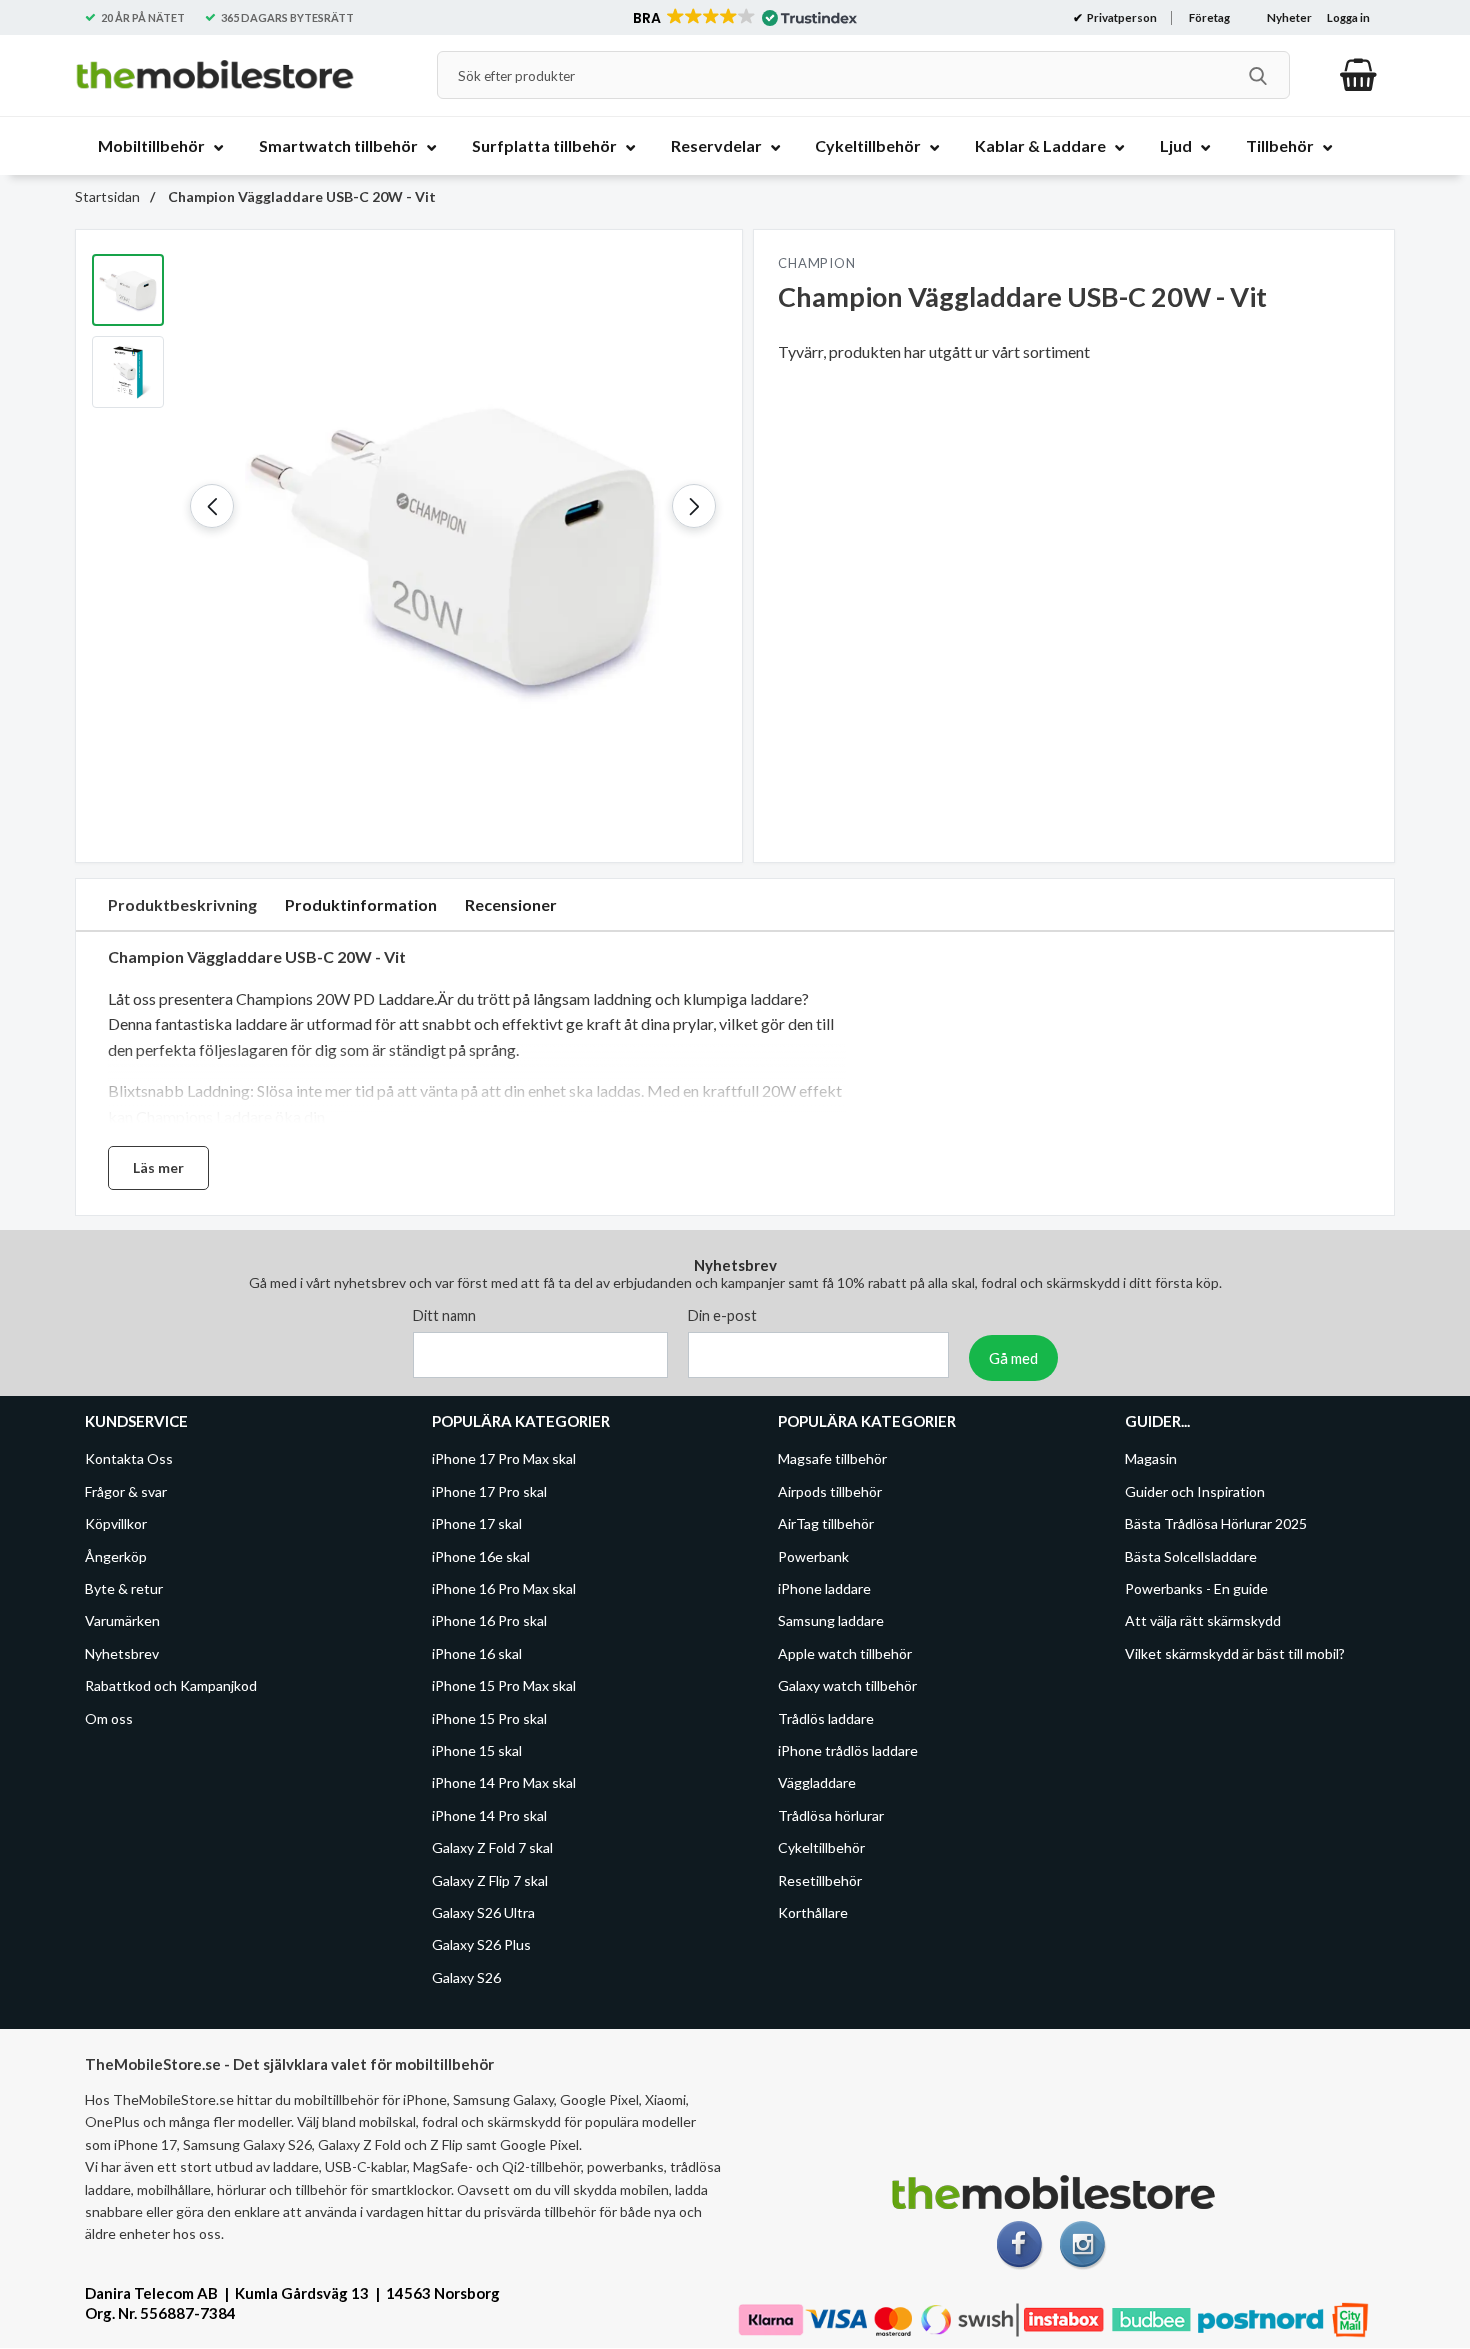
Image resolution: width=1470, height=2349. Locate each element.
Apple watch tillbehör (845, 1653)
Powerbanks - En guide (1196, 1588)
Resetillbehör (820, 1880)
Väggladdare (817, 1783)
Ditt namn (444, 1316)
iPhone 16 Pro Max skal (504, 1588)
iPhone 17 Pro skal (489, 1491)
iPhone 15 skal (477, 1750)
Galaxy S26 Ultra (483, 1912)
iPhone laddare (824, 1588)
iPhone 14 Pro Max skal (504, 1783)
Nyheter (1289, 17)
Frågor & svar (126, 1491)
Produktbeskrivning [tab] (182, 904)
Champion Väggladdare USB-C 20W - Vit (300, 196)
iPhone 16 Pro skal (489, 1621)
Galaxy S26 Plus (481, 1945)
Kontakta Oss (129, 1459)
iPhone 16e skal (481, 1556)
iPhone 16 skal (477, 1653)
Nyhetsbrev (122, 1653)
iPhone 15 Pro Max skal (504, 1686)
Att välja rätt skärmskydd (1203, 1621)
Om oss (109, 1718)
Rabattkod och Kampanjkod (171, 1686)
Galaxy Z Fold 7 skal (492, 1848)
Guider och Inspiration (1195, 1491)
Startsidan (107, 196)
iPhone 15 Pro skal (489, 1718)
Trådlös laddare (826, 1718)
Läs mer (158, 1167)
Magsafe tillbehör (832, 1459)
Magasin (1151, 1459)
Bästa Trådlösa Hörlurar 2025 (1216, 1524)
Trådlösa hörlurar (831, 1815)
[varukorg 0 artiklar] (1358, 75)
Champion (816, 263)
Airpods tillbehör (830, 1491)
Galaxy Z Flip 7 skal (490, 1880)
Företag (1209, 17)
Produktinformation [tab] (361, 904)
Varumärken (122, 1621)
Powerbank (813, 1556)
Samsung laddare (831, 1621)
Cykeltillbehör (821, 1848)
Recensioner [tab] (511, 904)
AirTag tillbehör (826, 1524)
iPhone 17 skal (477, 1524)
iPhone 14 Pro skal (489, 1815)
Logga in (1348, 17)
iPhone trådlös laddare (848, 1750)
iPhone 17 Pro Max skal (504, 1459)
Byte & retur (124, 1588)
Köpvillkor (116, 1524)
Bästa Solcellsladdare (1191, 1556)
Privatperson (1121, 17)
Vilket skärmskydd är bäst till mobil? (1235, 1653)
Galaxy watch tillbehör (847, 1686)
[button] (743, 18)
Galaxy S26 (466, 1977)
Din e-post (722, 1316)
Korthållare (813, 1912)
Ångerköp (116, 1556)
